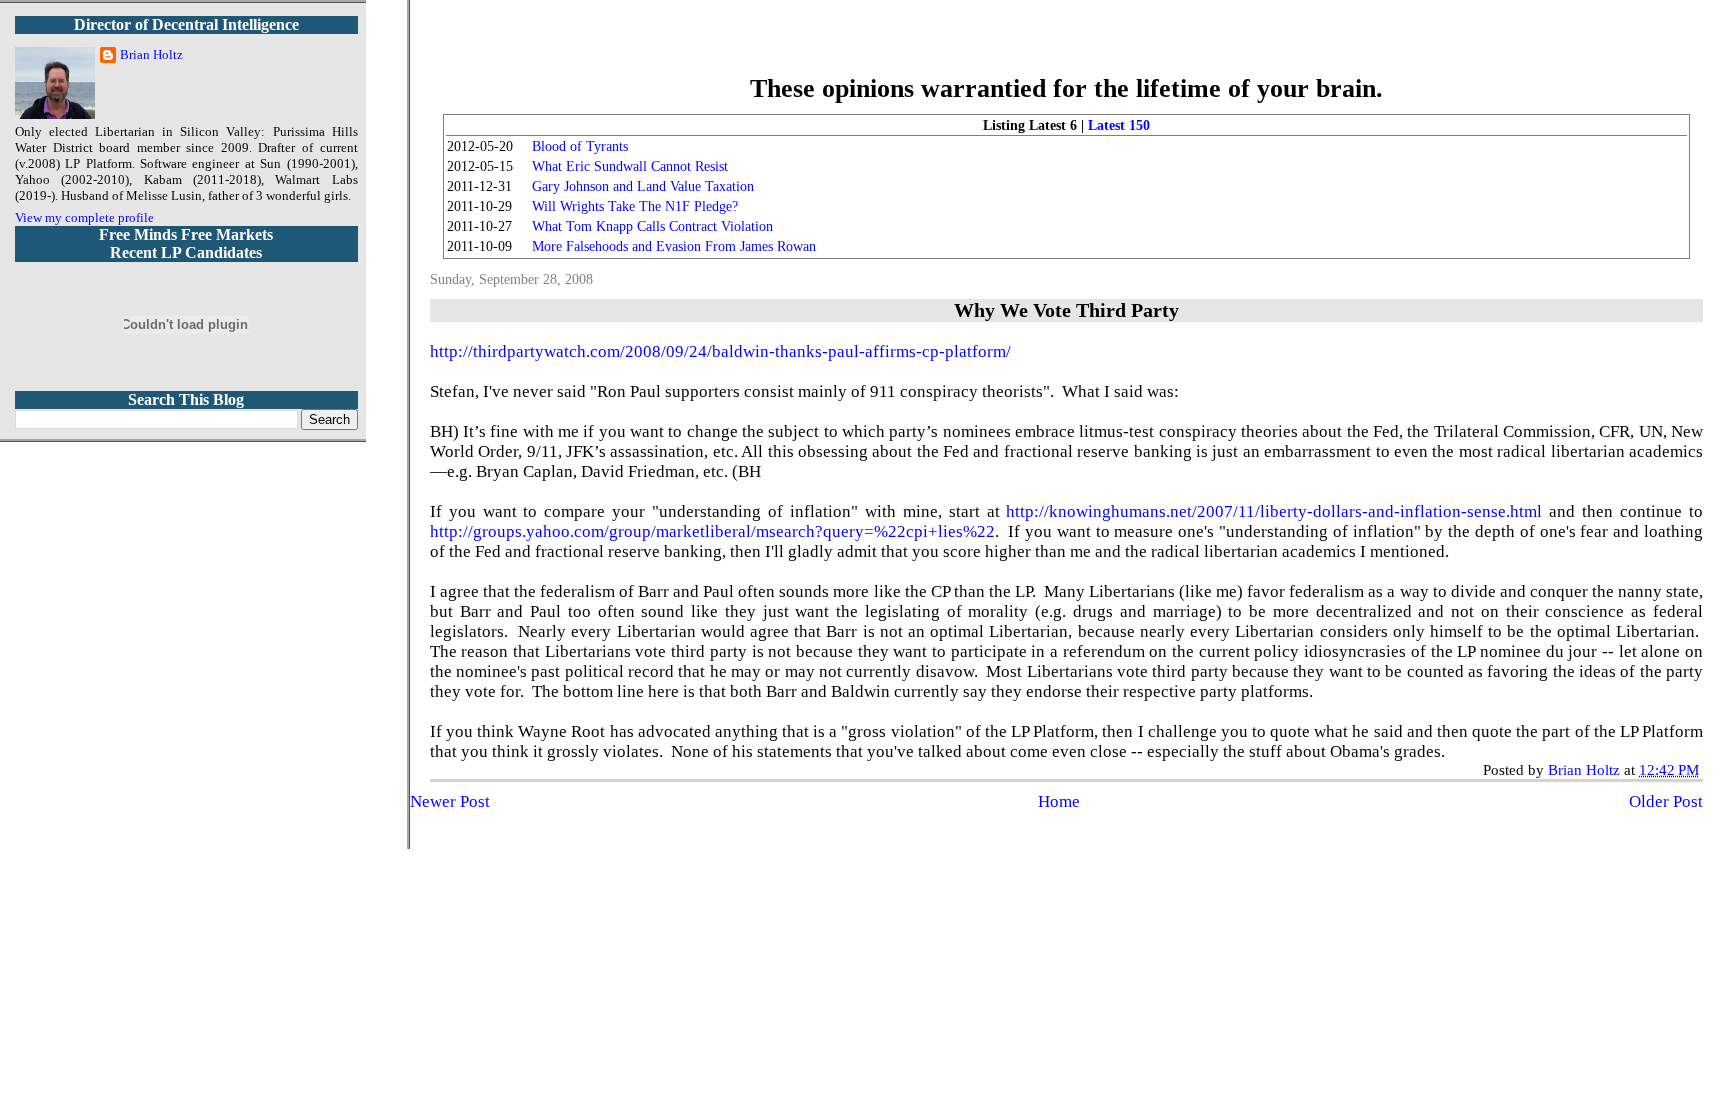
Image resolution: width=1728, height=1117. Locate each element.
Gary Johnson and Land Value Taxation (643, 186)
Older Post (1666, 801)
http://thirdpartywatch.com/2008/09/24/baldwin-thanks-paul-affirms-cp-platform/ (720, 351)
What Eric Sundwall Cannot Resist (630, 166)
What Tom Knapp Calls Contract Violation (652, 226)
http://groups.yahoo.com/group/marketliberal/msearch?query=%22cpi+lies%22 (712, 531)
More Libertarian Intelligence (1066, 49)
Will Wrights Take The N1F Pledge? (635, 206)
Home (1059, 801)
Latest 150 (1119, 125)
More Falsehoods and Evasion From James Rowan (674, 246)
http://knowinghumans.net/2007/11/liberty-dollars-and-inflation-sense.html (1274, 511)
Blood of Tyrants (580, 146)
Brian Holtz (151, 54)
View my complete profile (84, 217)
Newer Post (450, 801)
